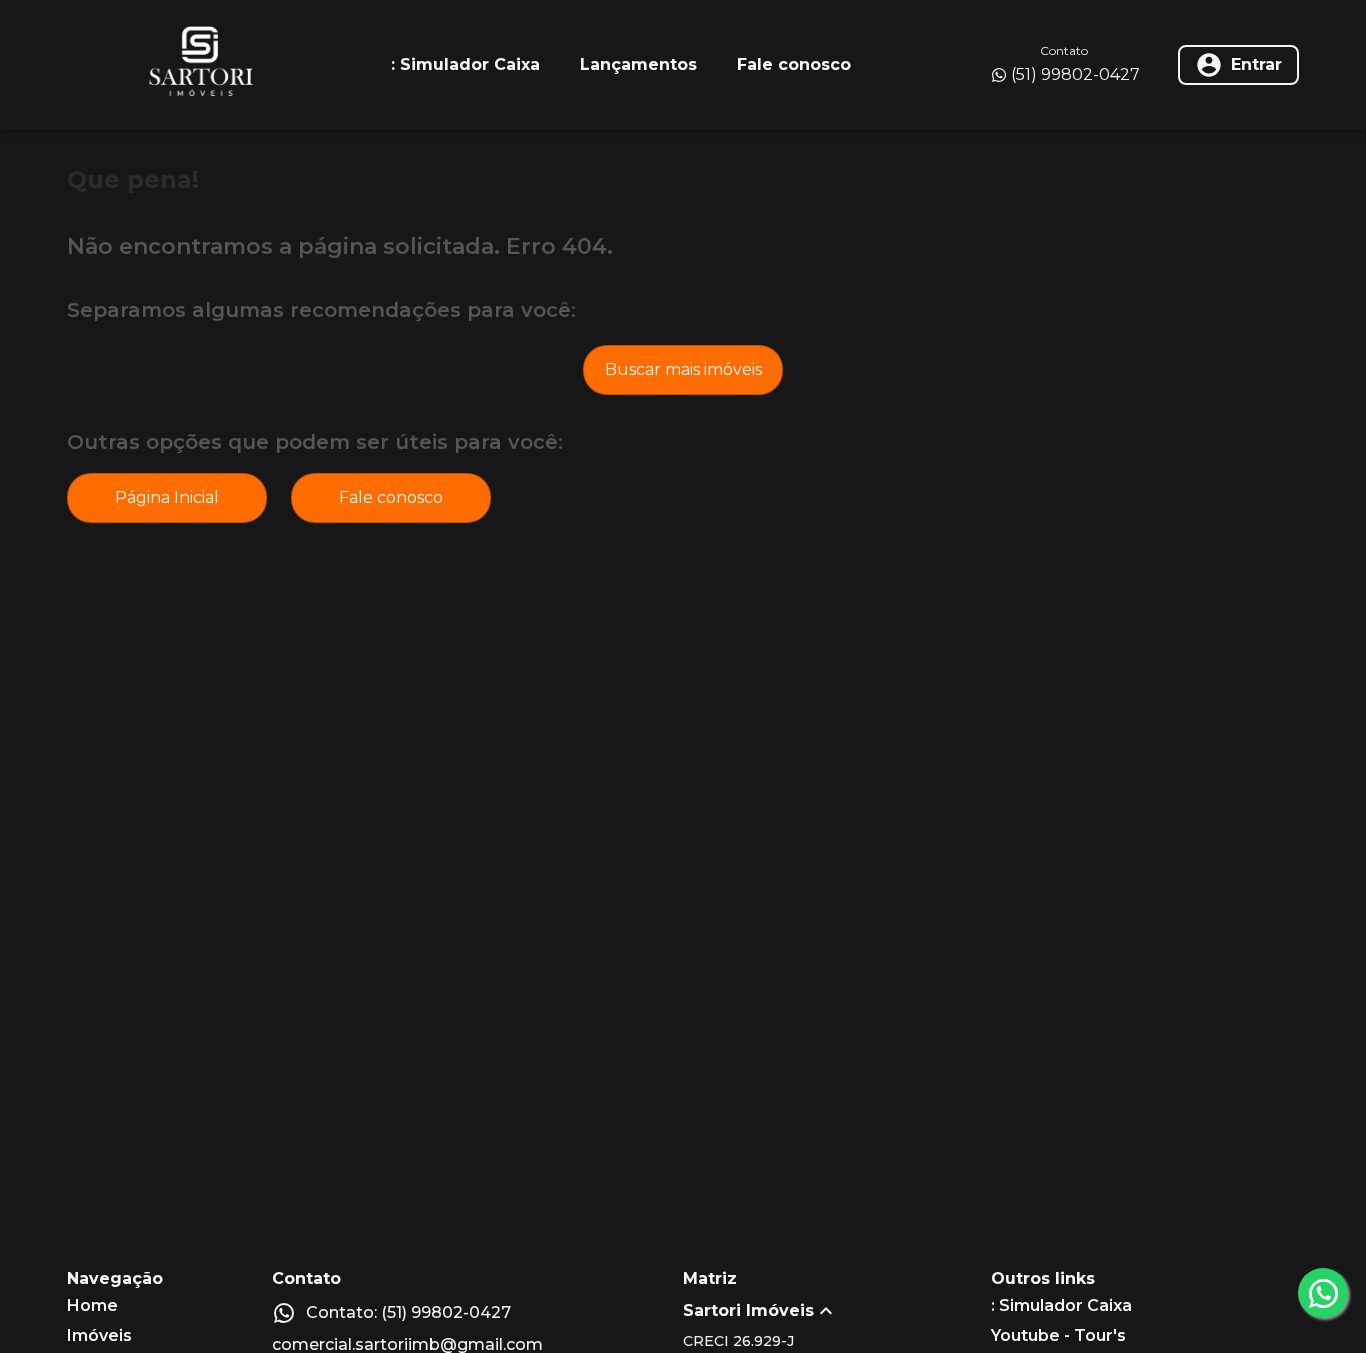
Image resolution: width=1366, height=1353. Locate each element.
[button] (837, 1311)
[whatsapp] (1323, 1293)
